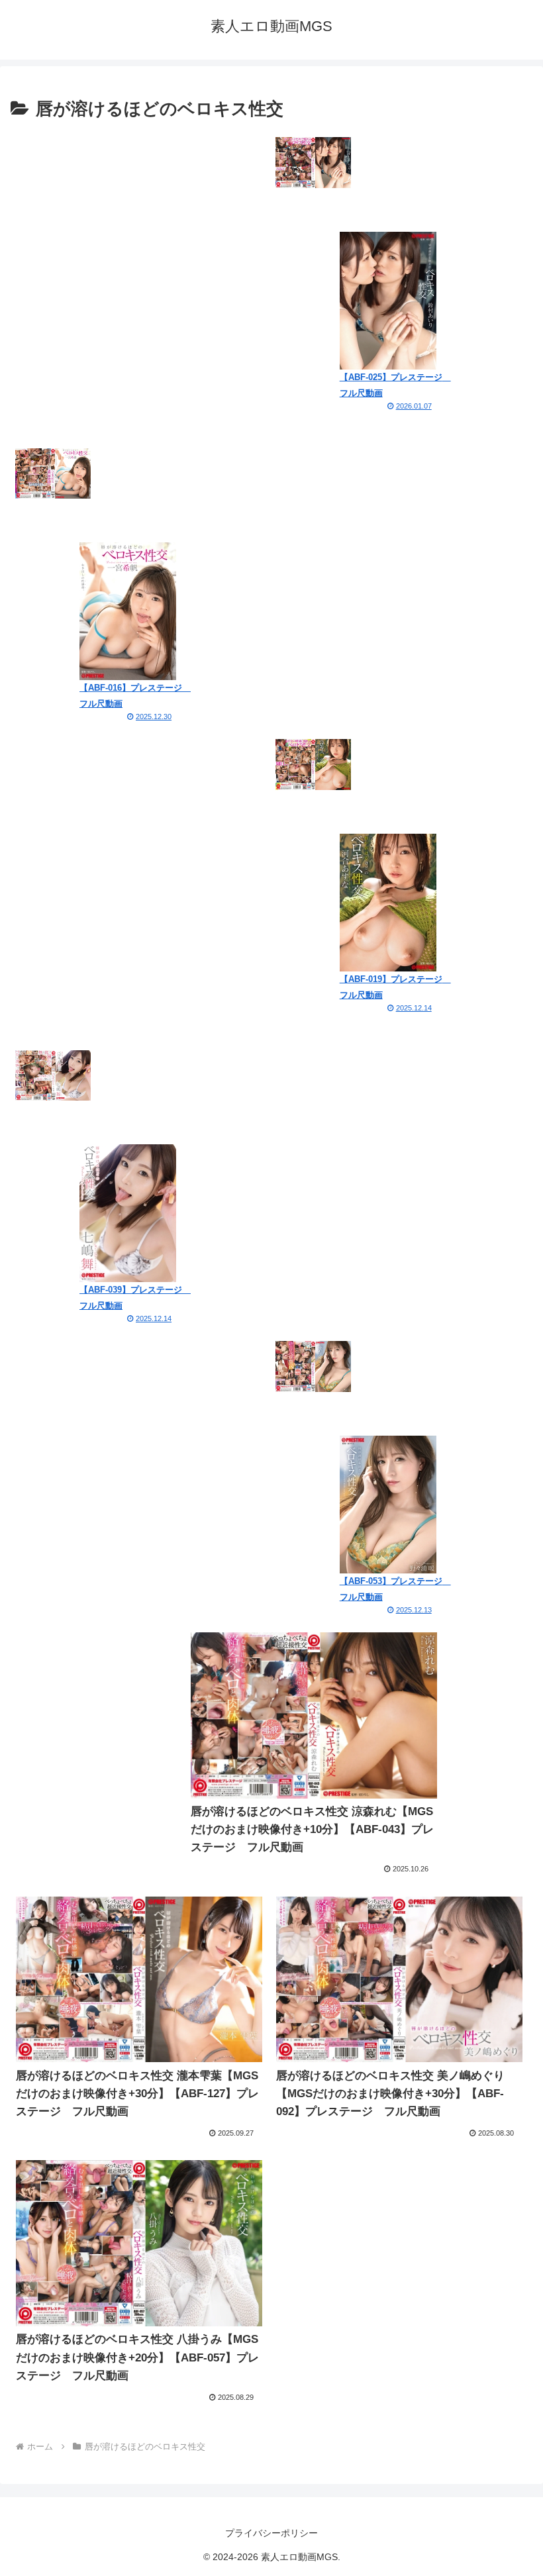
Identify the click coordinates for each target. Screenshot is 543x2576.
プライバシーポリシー (271, 2533)
